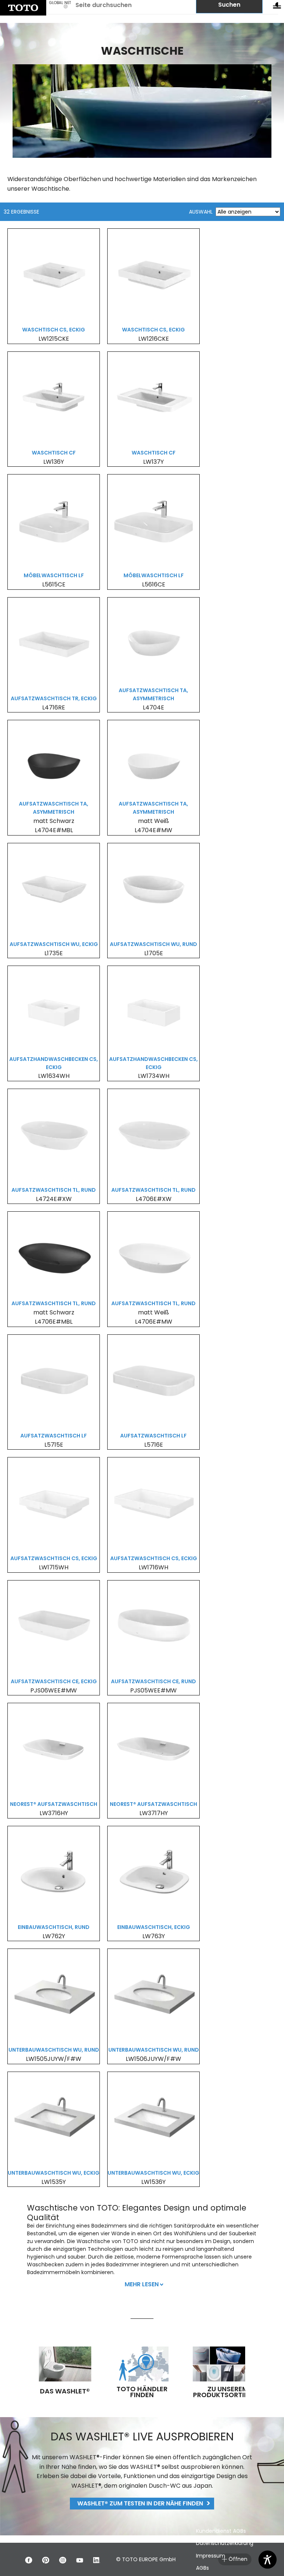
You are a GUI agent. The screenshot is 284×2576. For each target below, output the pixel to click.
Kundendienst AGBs (221, 2531)
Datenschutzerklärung (225, 2543)
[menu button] (277, 7)
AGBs (202, 2568)
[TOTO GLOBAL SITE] (23, 8)
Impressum (211, 2556)
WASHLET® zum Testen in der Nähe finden (140, 2503)
